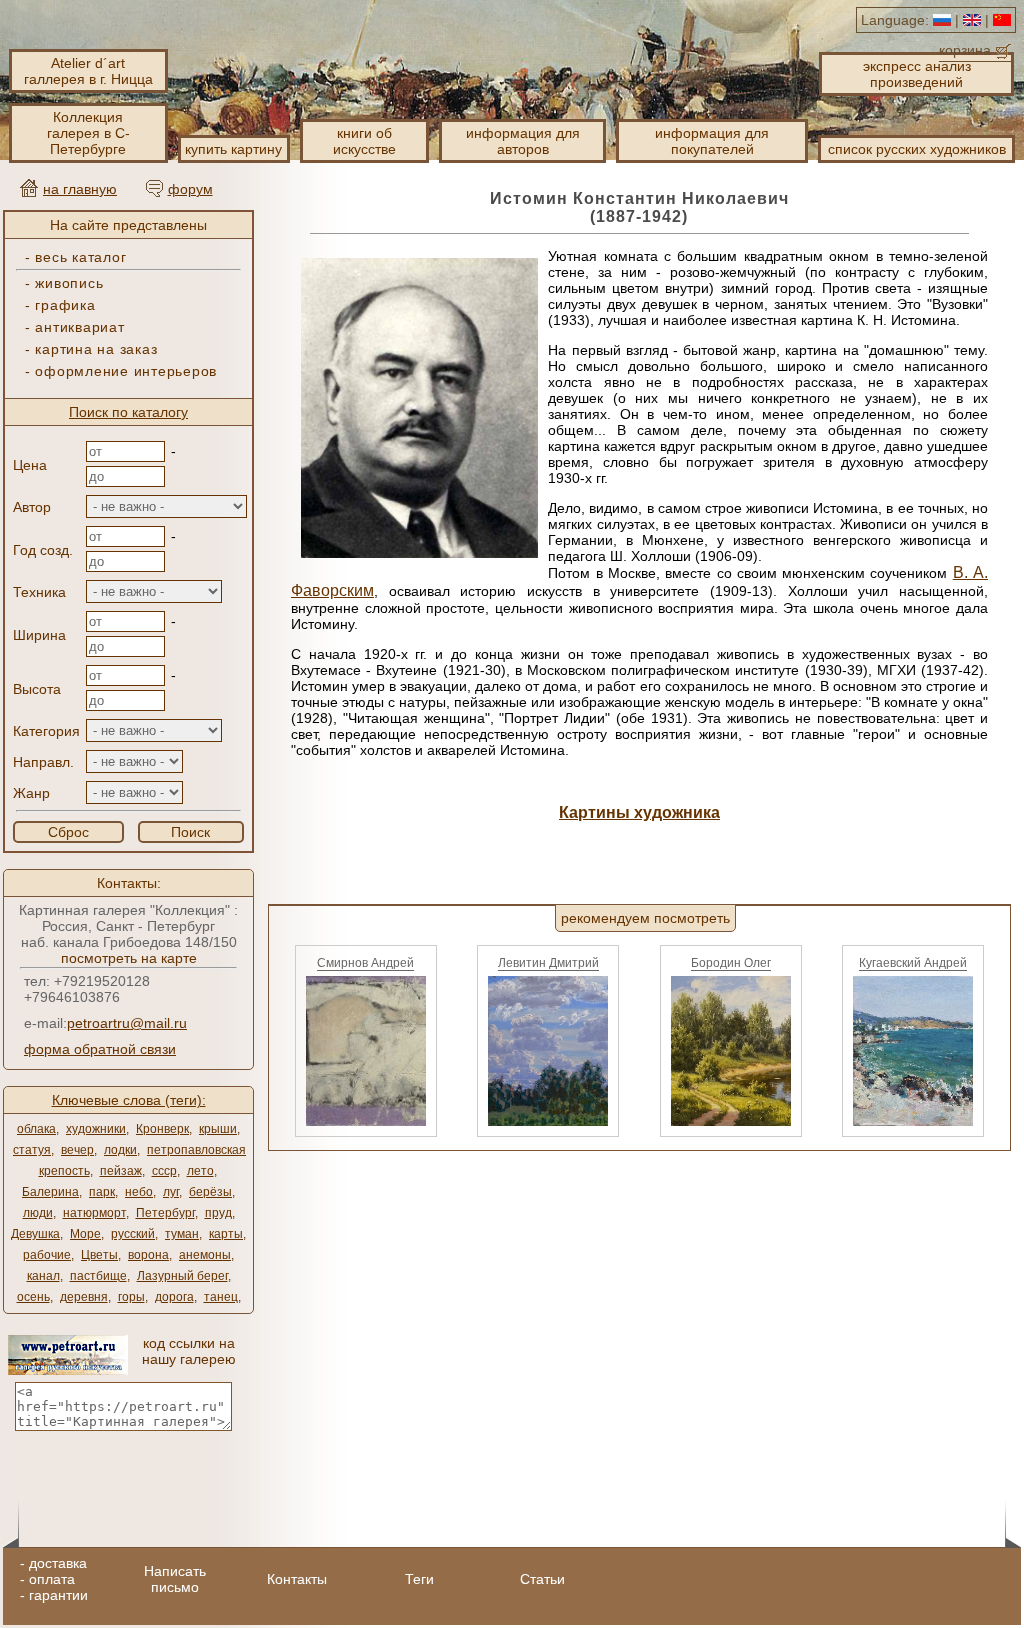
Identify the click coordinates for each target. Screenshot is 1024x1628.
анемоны (205, 1255)
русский (133, 1234)
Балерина (50, 1192)
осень (33, 1297)
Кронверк (162, 1129)
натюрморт (94, 1213)
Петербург (165, 1213)
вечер (77, 1150)
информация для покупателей (712, 141)
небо (139, 1192)
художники (96, 1129)
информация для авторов (523, 141)
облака (36, 1129)
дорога (174, 1297)
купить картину (233, 149)
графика (65, 305)
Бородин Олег (731, 963)
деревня (84, 1297)
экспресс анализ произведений (917, 74)
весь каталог (80, 257)
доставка (58, 1563)
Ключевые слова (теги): (129, 1100)
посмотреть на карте (129, 958)
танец (221, 1297)
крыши (218, 1129)
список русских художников (917, 149)
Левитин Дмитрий (548, 963)
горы (131, 1297)
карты (226, 1234)
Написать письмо (175, 1579)
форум (190, 189)
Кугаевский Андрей (913, 963)
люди (38, 1213)
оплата (52, 1579)
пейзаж (121, 1171)
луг (171, 1192)
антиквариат (79, 327)
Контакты (297, 1579)
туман (182, 1234)
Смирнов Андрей (365, 963)
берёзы (210, 1192)
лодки (120, 1150)
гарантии (58, 1595)
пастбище (98, 1276)
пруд (218, 1213)
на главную (80, 189)
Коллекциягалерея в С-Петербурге (88, 133)
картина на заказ (96, 349)
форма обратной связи (100, 1049)
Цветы (99, 1255)
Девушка (35, 1234)
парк (102, 1192)
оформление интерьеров (126, 371)
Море (85, 1234)
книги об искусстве (364, 141)
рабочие (47, 1255)
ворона (148, 1255)
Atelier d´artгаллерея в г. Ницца (88, 71)
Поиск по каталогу (128, 412)
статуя (32, 1150)
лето (200, 1171)
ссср (164, 1171)
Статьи (542, 1579)
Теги (419, 1579)
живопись (69, 283)
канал (43, 1276)
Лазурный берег (182, 1276)
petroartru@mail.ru (127, 1023)
